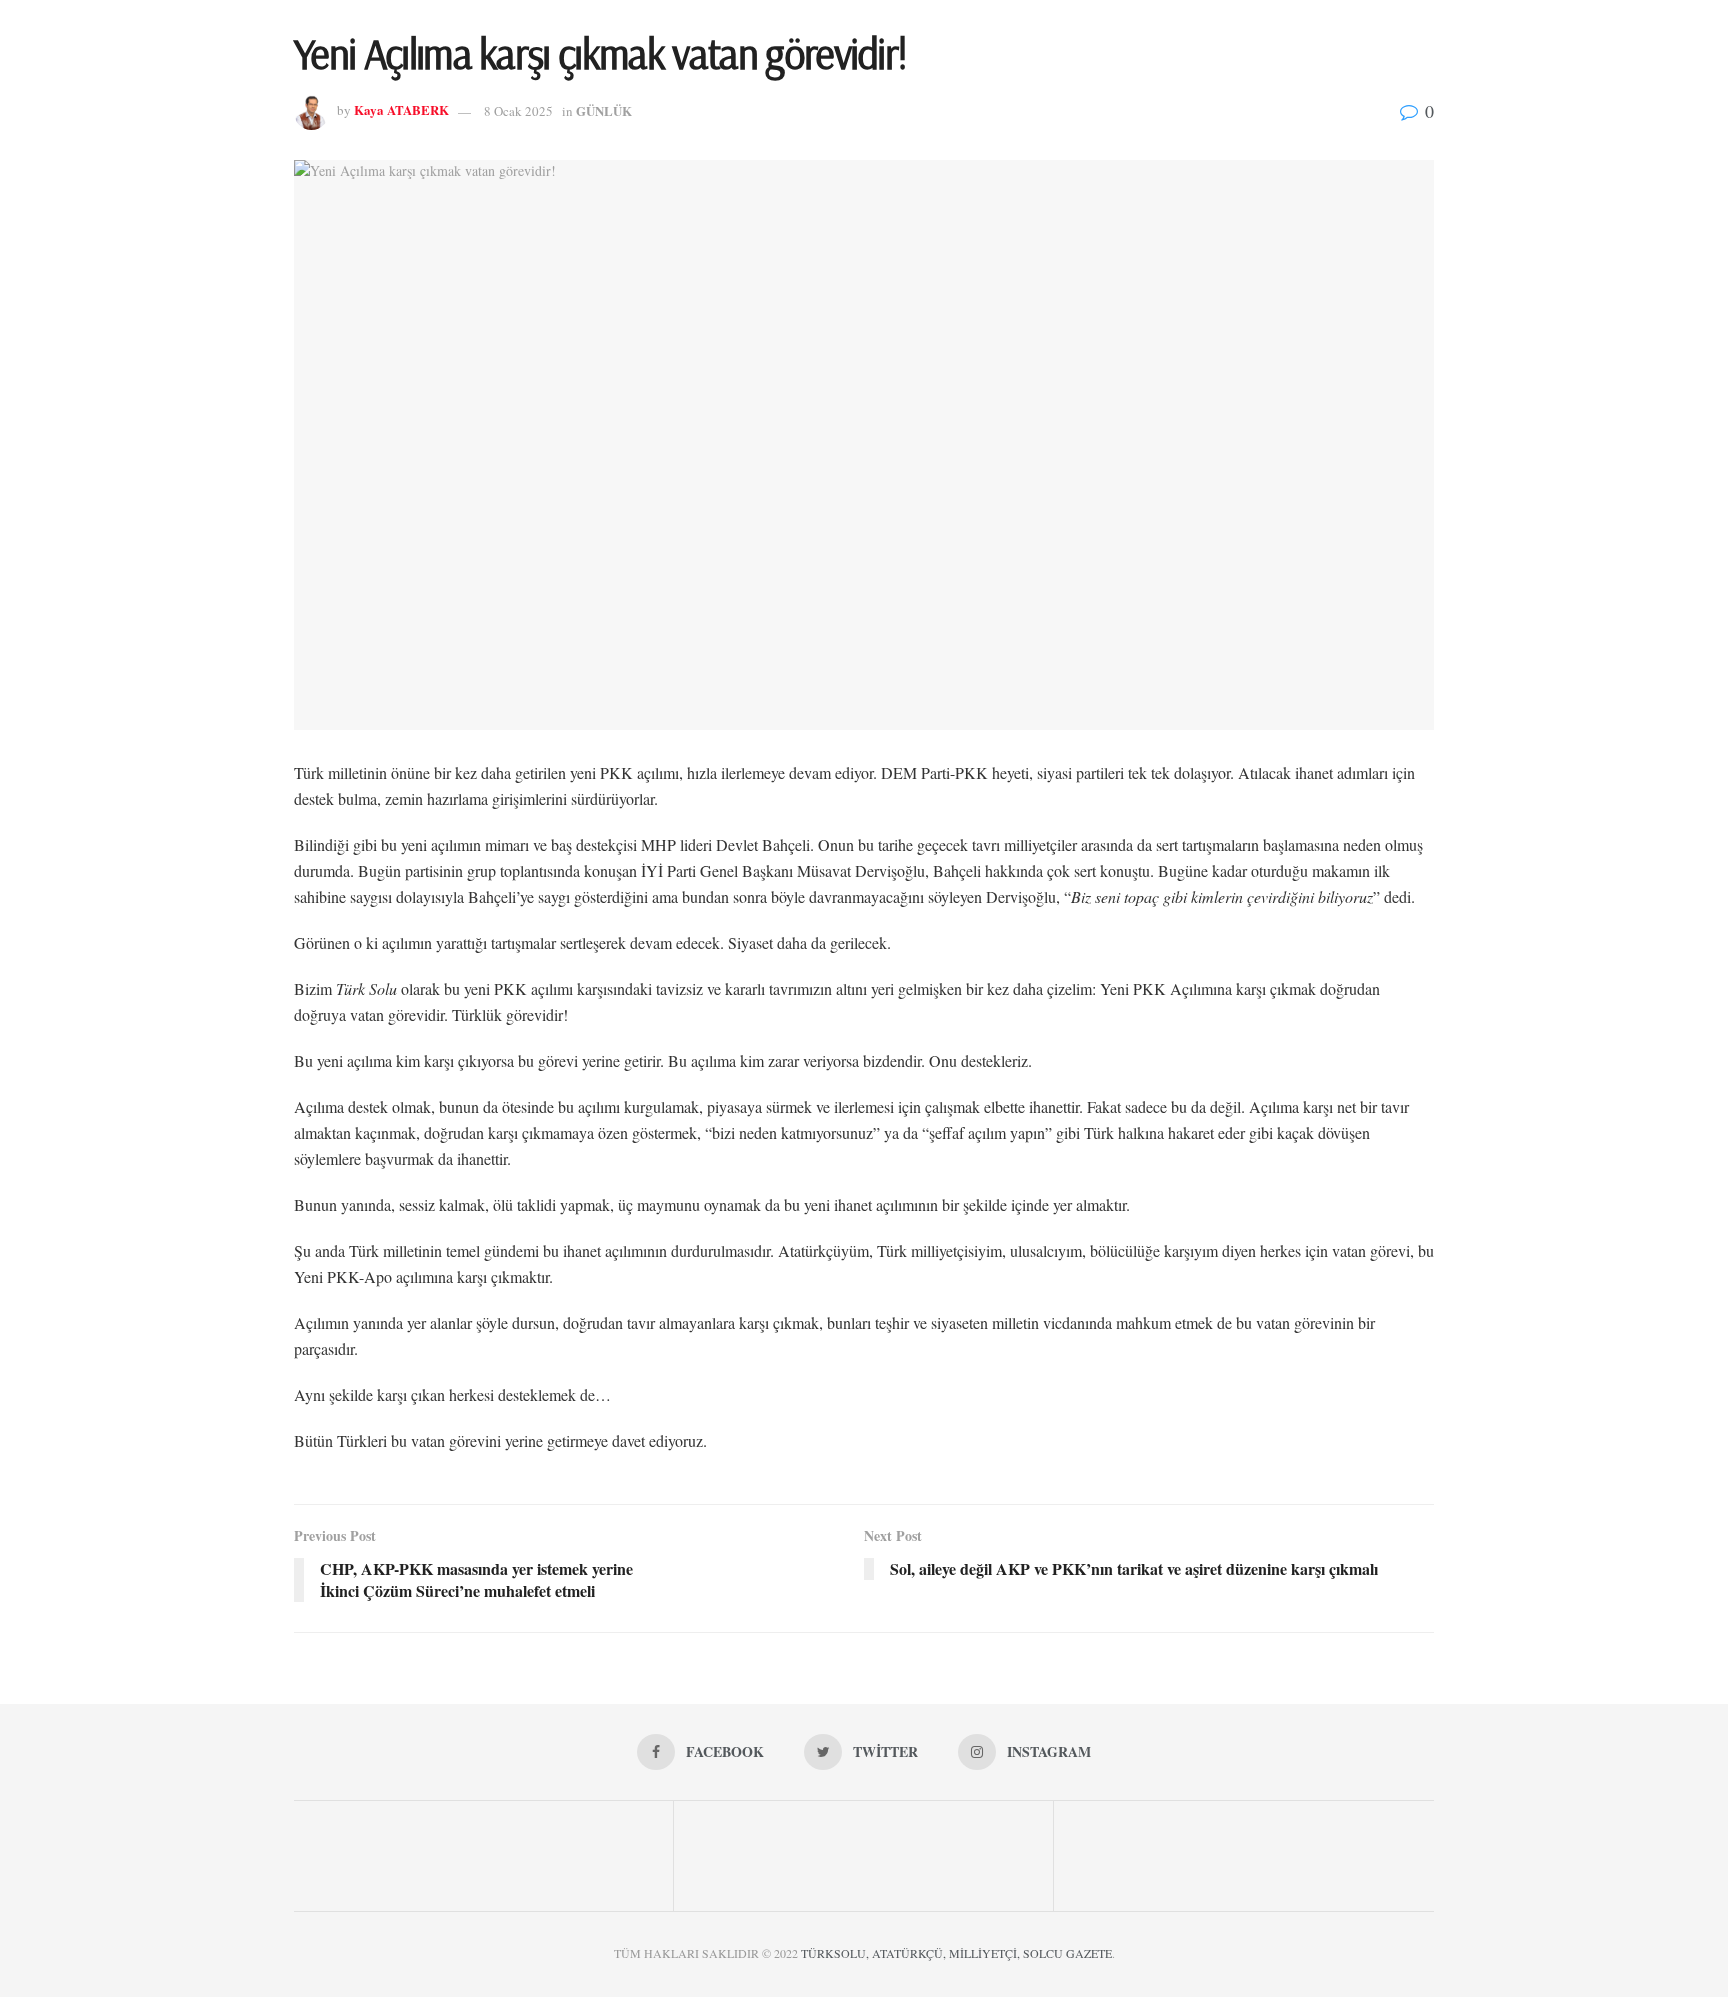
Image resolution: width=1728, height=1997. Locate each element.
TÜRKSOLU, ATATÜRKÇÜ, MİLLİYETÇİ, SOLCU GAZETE (956, 1953)
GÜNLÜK (604, 110)
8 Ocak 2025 (518, 111)
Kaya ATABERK (401, 110)
